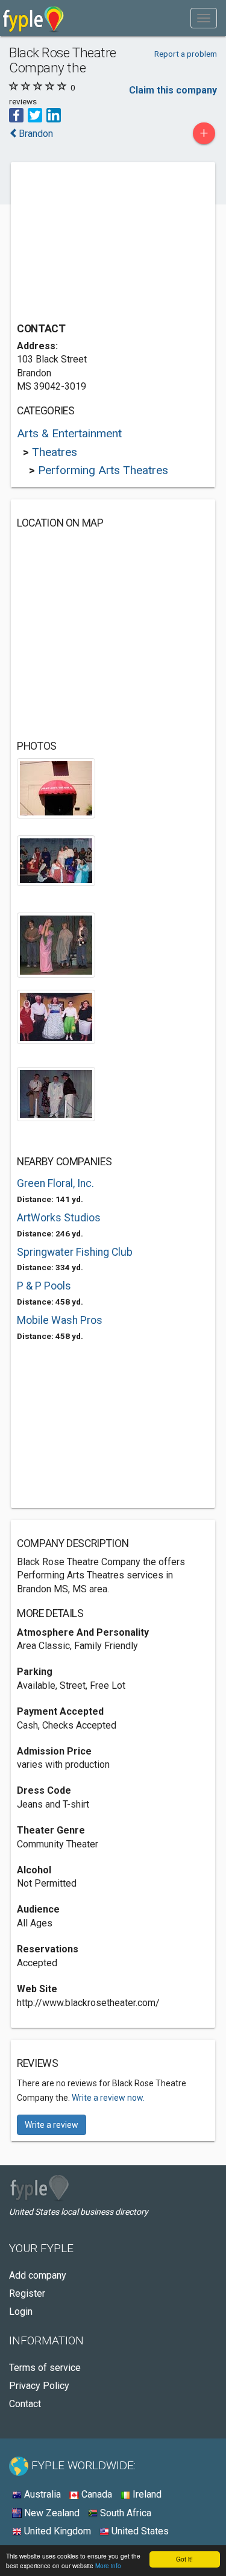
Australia (41, 2494)
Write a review (52, 2125)
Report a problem (186, 54)
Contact (25, 2404)
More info (108, 2565)
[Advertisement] (107, 244)
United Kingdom (56, 2531)
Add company (38, 2275)
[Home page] (33, 18)
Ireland (146, 2494)
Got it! (184, 2559)
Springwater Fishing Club (75, 1252)
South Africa (124, 2513)
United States (139, 2531)
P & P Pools (44, 1286)
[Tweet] (35, 114)
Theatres (55, 452)
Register (27, 2293)
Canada (96, 2494)
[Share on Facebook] (16, 114)
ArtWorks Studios (59, 1218)
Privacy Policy (39, 2386)
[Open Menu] (204, 18)
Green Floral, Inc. (55, 1183)
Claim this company (173, 90)
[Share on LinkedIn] (54, 114)
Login (21, 2312)
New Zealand (51, 2513)
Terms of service (45, 2368)
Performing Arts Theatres (103, 470)
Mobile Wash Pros (60, 1320)
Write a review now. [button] (108, 2098)
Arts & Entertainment (69, 433)
